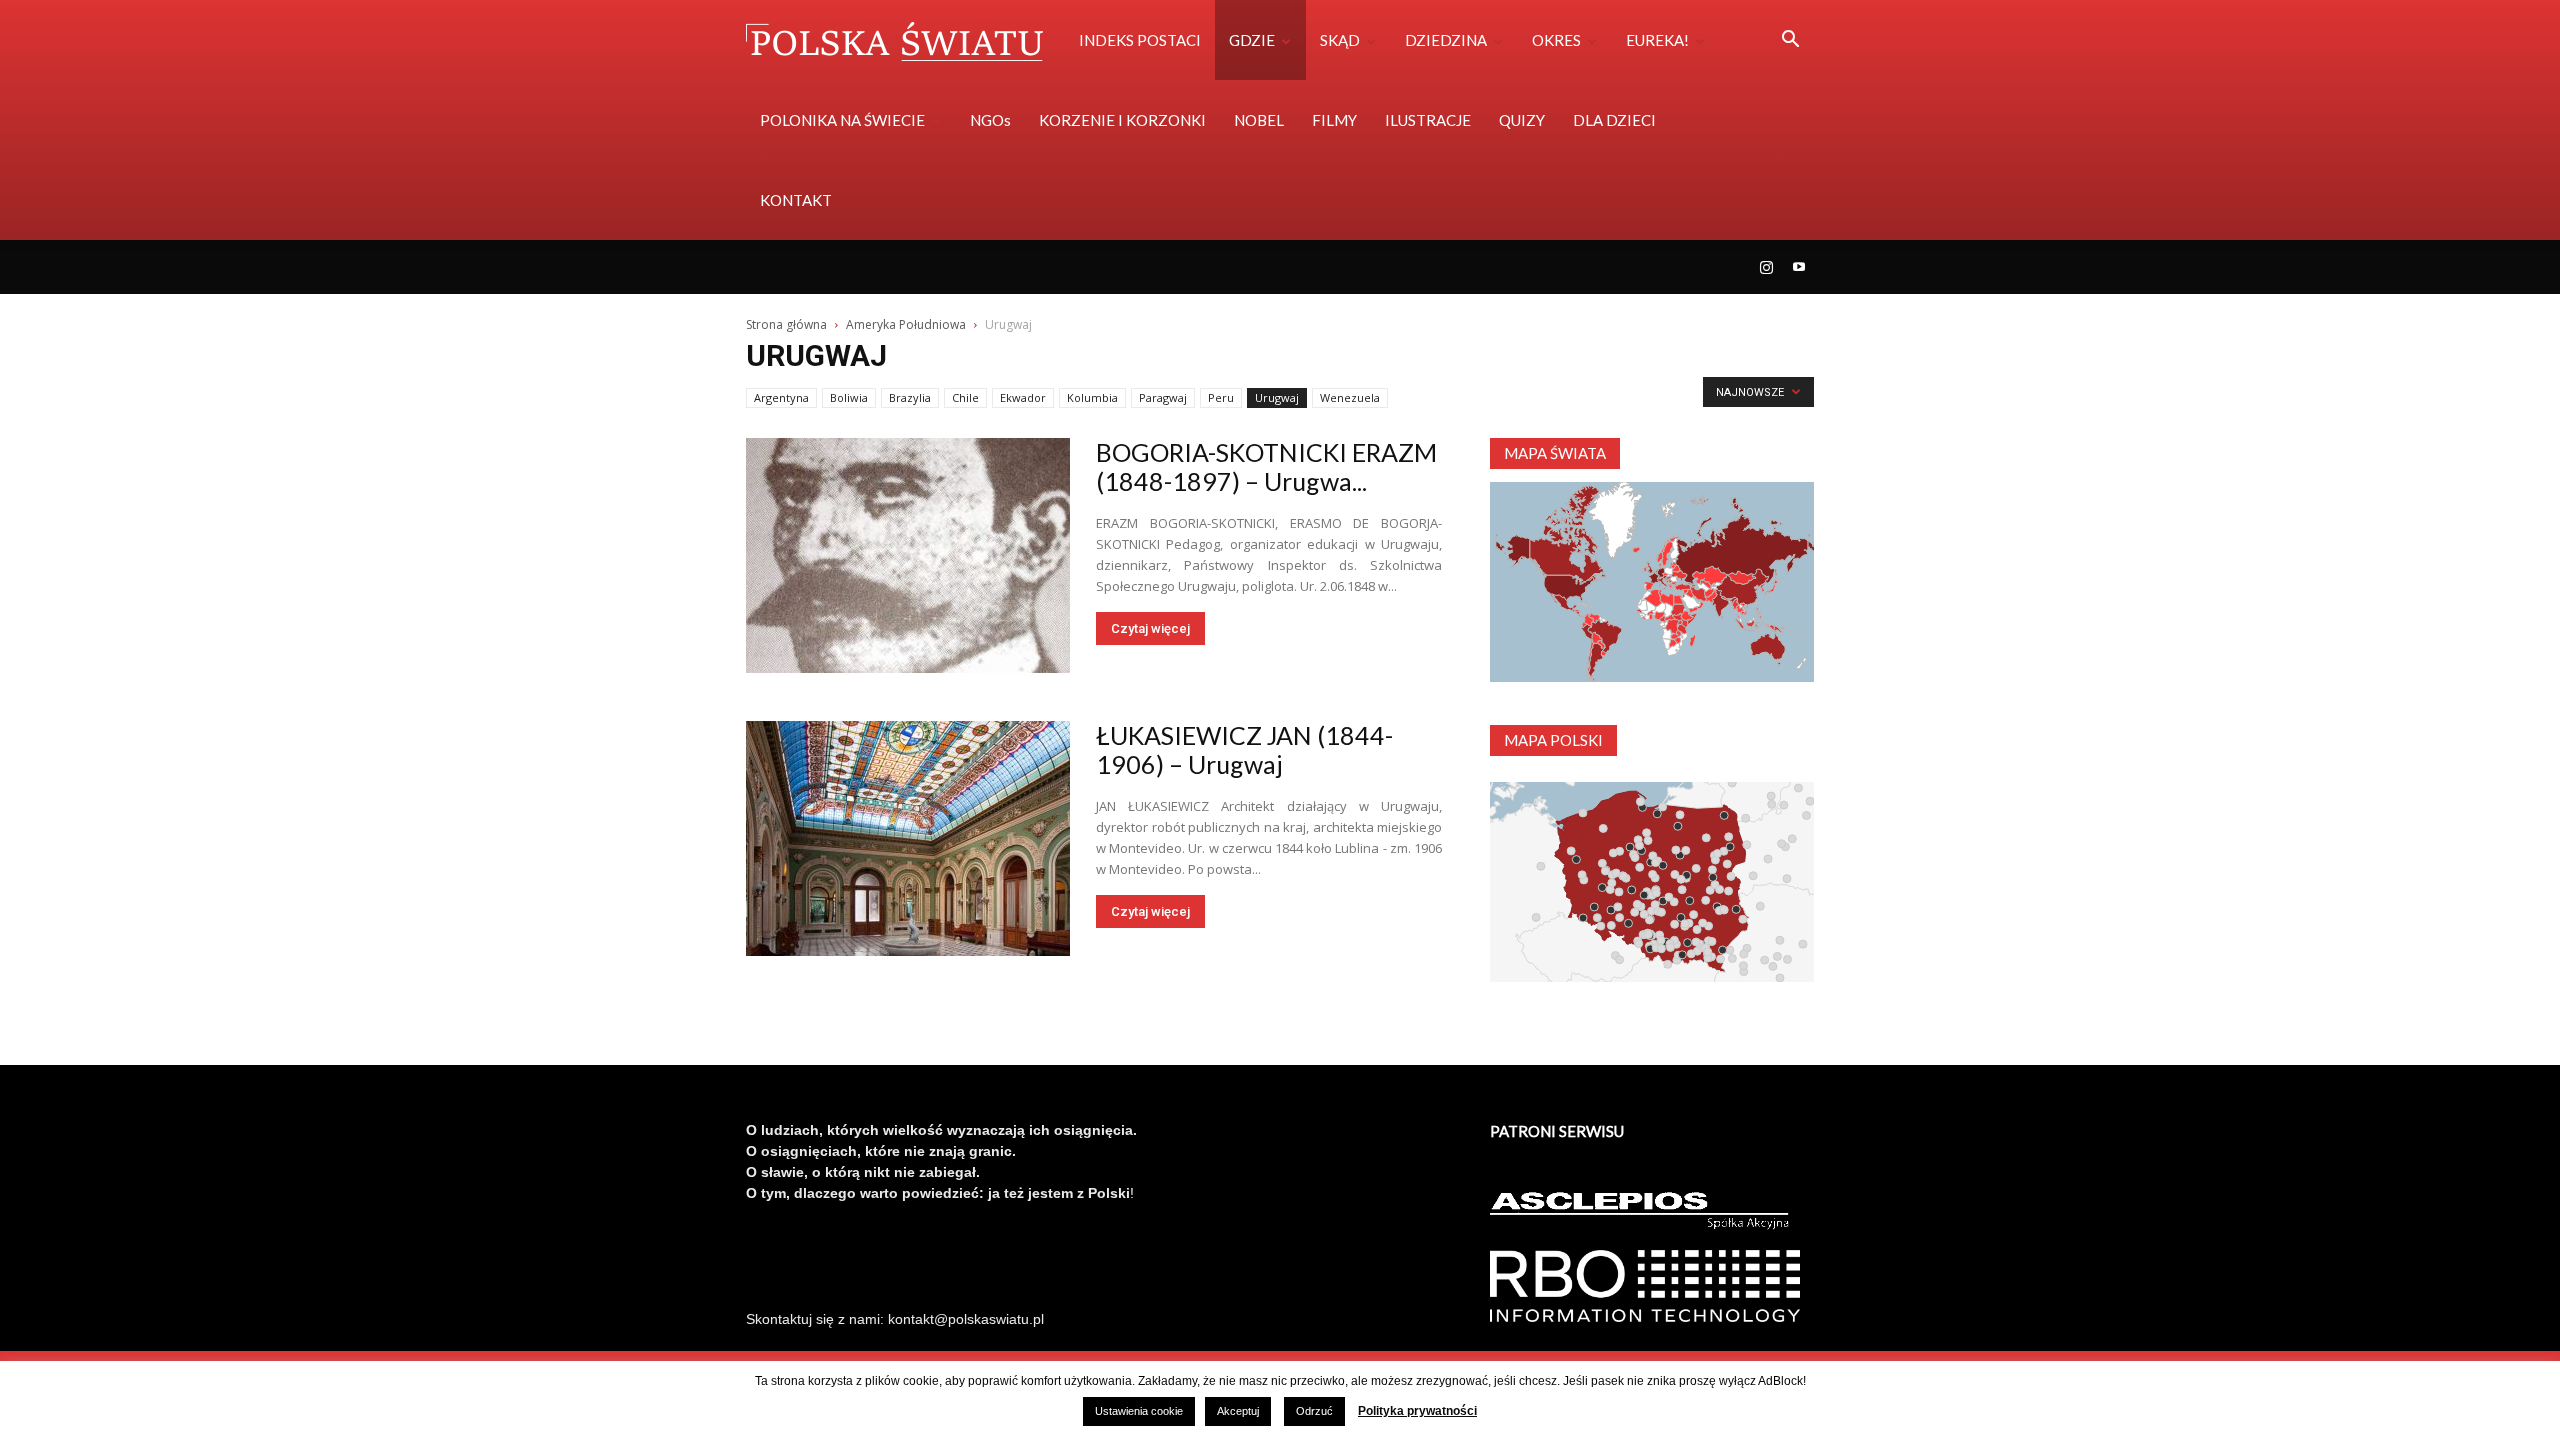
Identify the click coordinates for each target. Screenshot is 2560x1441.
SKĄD (1340, 40)
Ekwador (1023, 397)
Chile (965, 397)
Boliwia (849, 397)
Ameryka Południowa (906, 324)
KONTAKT (796, 200)
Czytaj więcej (1150, 628)
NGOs (990, 120)
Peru (1221, 397)
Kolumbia (1092, 397)
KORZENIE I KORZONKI (1122, 120)
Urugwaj (1277, 397)
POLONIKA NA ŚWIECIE (842, 120)
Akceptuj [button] (1238, 1411)
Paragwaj (1163, 397)
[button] (1790, 41)
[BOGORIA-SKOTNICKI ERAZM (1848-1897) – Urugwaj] (908, 555)
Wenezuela (1350, 397)
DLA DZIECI (1614, 120)
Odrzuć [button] (1314, 1411)
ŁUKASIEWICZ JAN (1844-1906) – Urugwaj (1244, 749)
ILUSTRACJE (1428, 120)
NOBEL (1259, 120)
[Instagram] (1766, 267)
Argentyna (781, 397)
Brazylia (910, 397)
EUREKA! (1657, 40)
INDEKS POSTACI (1140, 40)
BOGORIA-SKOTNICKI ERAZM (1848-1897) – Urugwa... (1266, 466)
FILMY (1334, 120)
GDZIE (1252, 40)
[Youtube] (1799, 267)
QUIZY (1522, 120)
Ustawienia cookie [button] (1139, 1411)
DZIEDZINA (1446, 40)
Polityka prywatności (1417, 1411)
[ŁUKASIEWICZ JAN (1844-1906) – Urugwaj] (908, 838)
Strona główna (786, 324)
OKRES (1556, 40)
